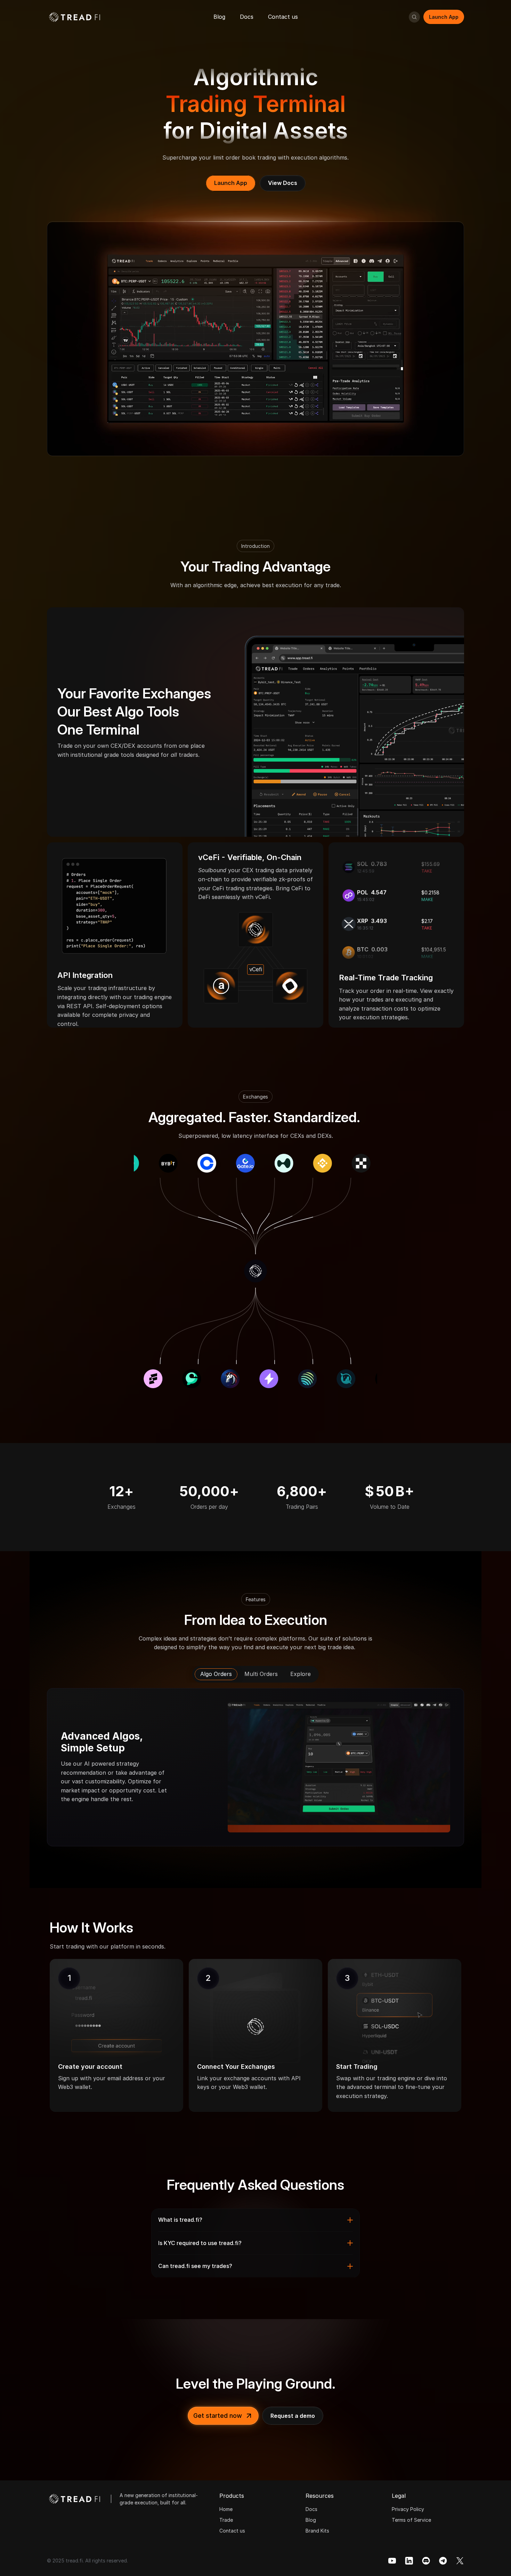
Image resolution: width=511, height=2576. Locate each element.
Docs (311, 2509)
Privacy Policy (408, 2509)
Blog (311, 2520)
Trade (226, 2520)
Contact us (232, 2531)
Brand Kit (316, 2531)
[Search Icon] (414, 17)
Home (226, 2509)
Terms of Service (411, 2520)
